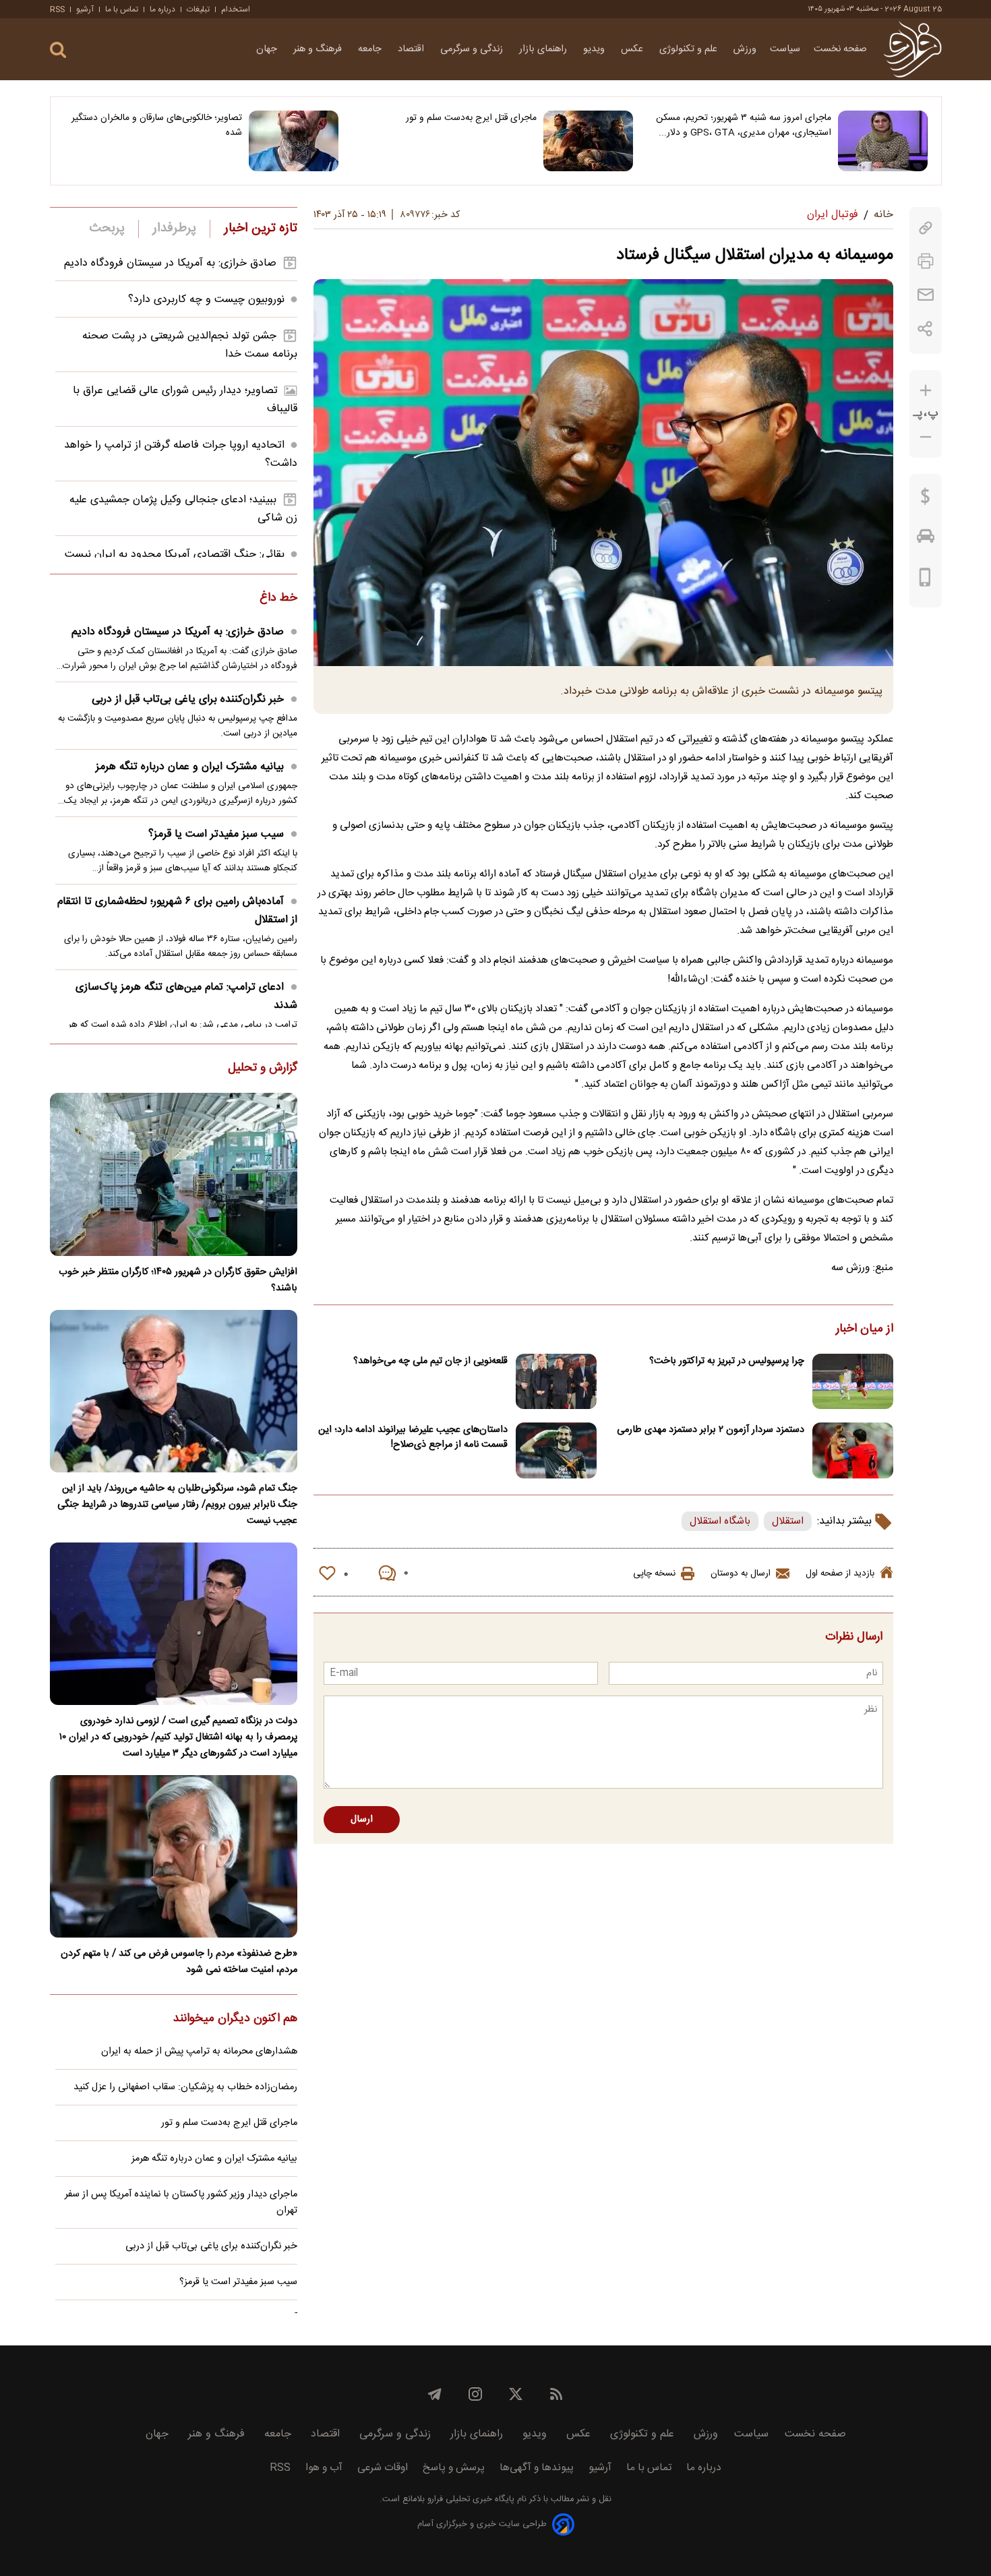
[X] (516, 2394)
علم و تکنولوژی (690, 49)
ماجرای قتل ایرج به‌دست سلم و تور (471, 118)
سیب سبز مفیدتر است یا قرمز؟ (216, 834)
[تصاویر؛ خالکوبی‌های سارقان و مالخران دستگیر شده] (294, 141)
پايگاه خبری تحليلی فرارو (470, 2499)
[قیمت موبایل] (925, 580)
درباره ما (162, 9)
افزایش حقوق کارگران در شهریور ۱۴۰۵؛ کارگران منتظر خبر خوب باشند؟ (178, 1280)
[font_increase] (926, 391)
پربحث (107, 229)
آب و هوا (324, 2468)
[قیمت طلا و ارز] (926, 500)
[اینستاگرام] (475, 2394)
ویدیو (595, 49)
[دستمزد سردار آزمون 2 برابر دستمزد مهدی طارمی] (853, 1450)
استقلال (788, 1521)
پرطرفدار (174, 229)
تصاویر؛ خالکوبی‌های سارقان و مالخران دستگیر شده (157, 125)
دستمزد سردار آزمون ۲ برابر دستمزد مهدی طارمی (711, 1430)
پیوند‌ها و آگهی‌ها (537, 2468)
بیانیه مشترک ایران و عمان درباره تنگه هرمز (190, 767)
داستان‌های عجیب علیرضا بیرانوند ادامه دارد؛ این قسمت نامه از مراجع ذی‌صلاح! (413, 1437)
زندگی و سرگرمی (473, 49)
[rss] (556, 2394)
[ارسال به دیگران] (926, 295)
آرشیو (85, 9)
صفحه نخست (840, 49)
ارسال (362, 1820)
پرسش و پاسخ (454, 2468)
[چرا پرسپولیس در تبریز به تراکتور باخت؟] (853, 1382)
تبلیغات (198, 9)
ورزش (745, 49)
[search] (58, 50)
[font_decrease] (926, 437)
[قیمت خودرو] (926, 539)
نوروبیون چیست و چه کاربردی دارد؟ (206, 300)
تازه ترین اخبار (261, 229)
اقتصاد (412, 49)
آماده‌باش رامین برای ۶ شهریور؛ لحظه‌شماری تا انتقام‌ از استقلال (177, 911)
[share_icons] (925, 329)
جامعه (371, 49)
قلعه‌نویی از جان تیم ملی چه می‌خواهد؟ (430, 1361)
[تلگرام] (435, 2394)
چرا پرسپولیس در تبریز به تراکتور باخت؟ (727, 1361)
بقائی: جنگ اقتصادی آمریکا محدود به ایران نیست (175, 555)
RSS (57, 9)
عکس (633, 49)
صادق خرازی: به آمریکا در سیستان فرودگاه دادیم (170, 263)
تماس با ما (122, 9)
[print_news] (926, 261)
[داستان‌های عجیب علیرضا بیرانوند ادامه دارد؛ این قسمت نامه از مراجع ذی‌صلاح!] (556, 1450)
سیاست (785, 49)
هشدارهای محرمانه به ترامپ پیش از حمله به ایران (199, 2051)
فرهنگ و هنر (319, 49)
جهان (268, 49)
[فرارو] (912, 49)
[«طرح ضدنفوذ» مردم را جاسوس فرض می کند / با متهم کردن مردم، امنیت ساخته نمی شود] (174, 1856)
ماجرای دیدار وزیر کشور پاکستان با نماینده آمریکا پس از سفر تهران (181, 2203)
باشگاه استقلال (720, 1521)
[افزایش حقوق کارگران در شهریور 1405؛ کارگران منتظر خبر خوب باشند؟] (174, 1174)
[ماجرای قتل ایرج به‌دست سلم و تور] (588, 141)
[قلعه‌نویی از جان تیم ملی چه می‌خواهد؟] (556, 1382)
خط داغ (278, 599)
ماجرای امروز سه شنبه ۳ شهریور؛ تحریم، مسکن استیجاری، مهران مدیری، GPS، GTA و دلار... (744, 125)
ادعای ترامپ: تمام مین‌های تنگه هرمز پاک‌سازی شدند (186, 996)
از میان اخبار (865, 1329)
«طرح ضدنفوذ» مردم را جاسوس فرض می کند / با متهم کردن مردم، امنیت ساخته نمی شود (179, 1962)
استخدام (236, 9)
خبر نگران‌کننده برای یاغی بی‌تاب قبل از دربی (188, 699)
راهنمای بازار (544, 49)
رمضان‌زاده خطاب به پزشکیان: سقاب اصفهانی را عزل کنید (185, 2087)
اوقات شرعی (383, 2468)
